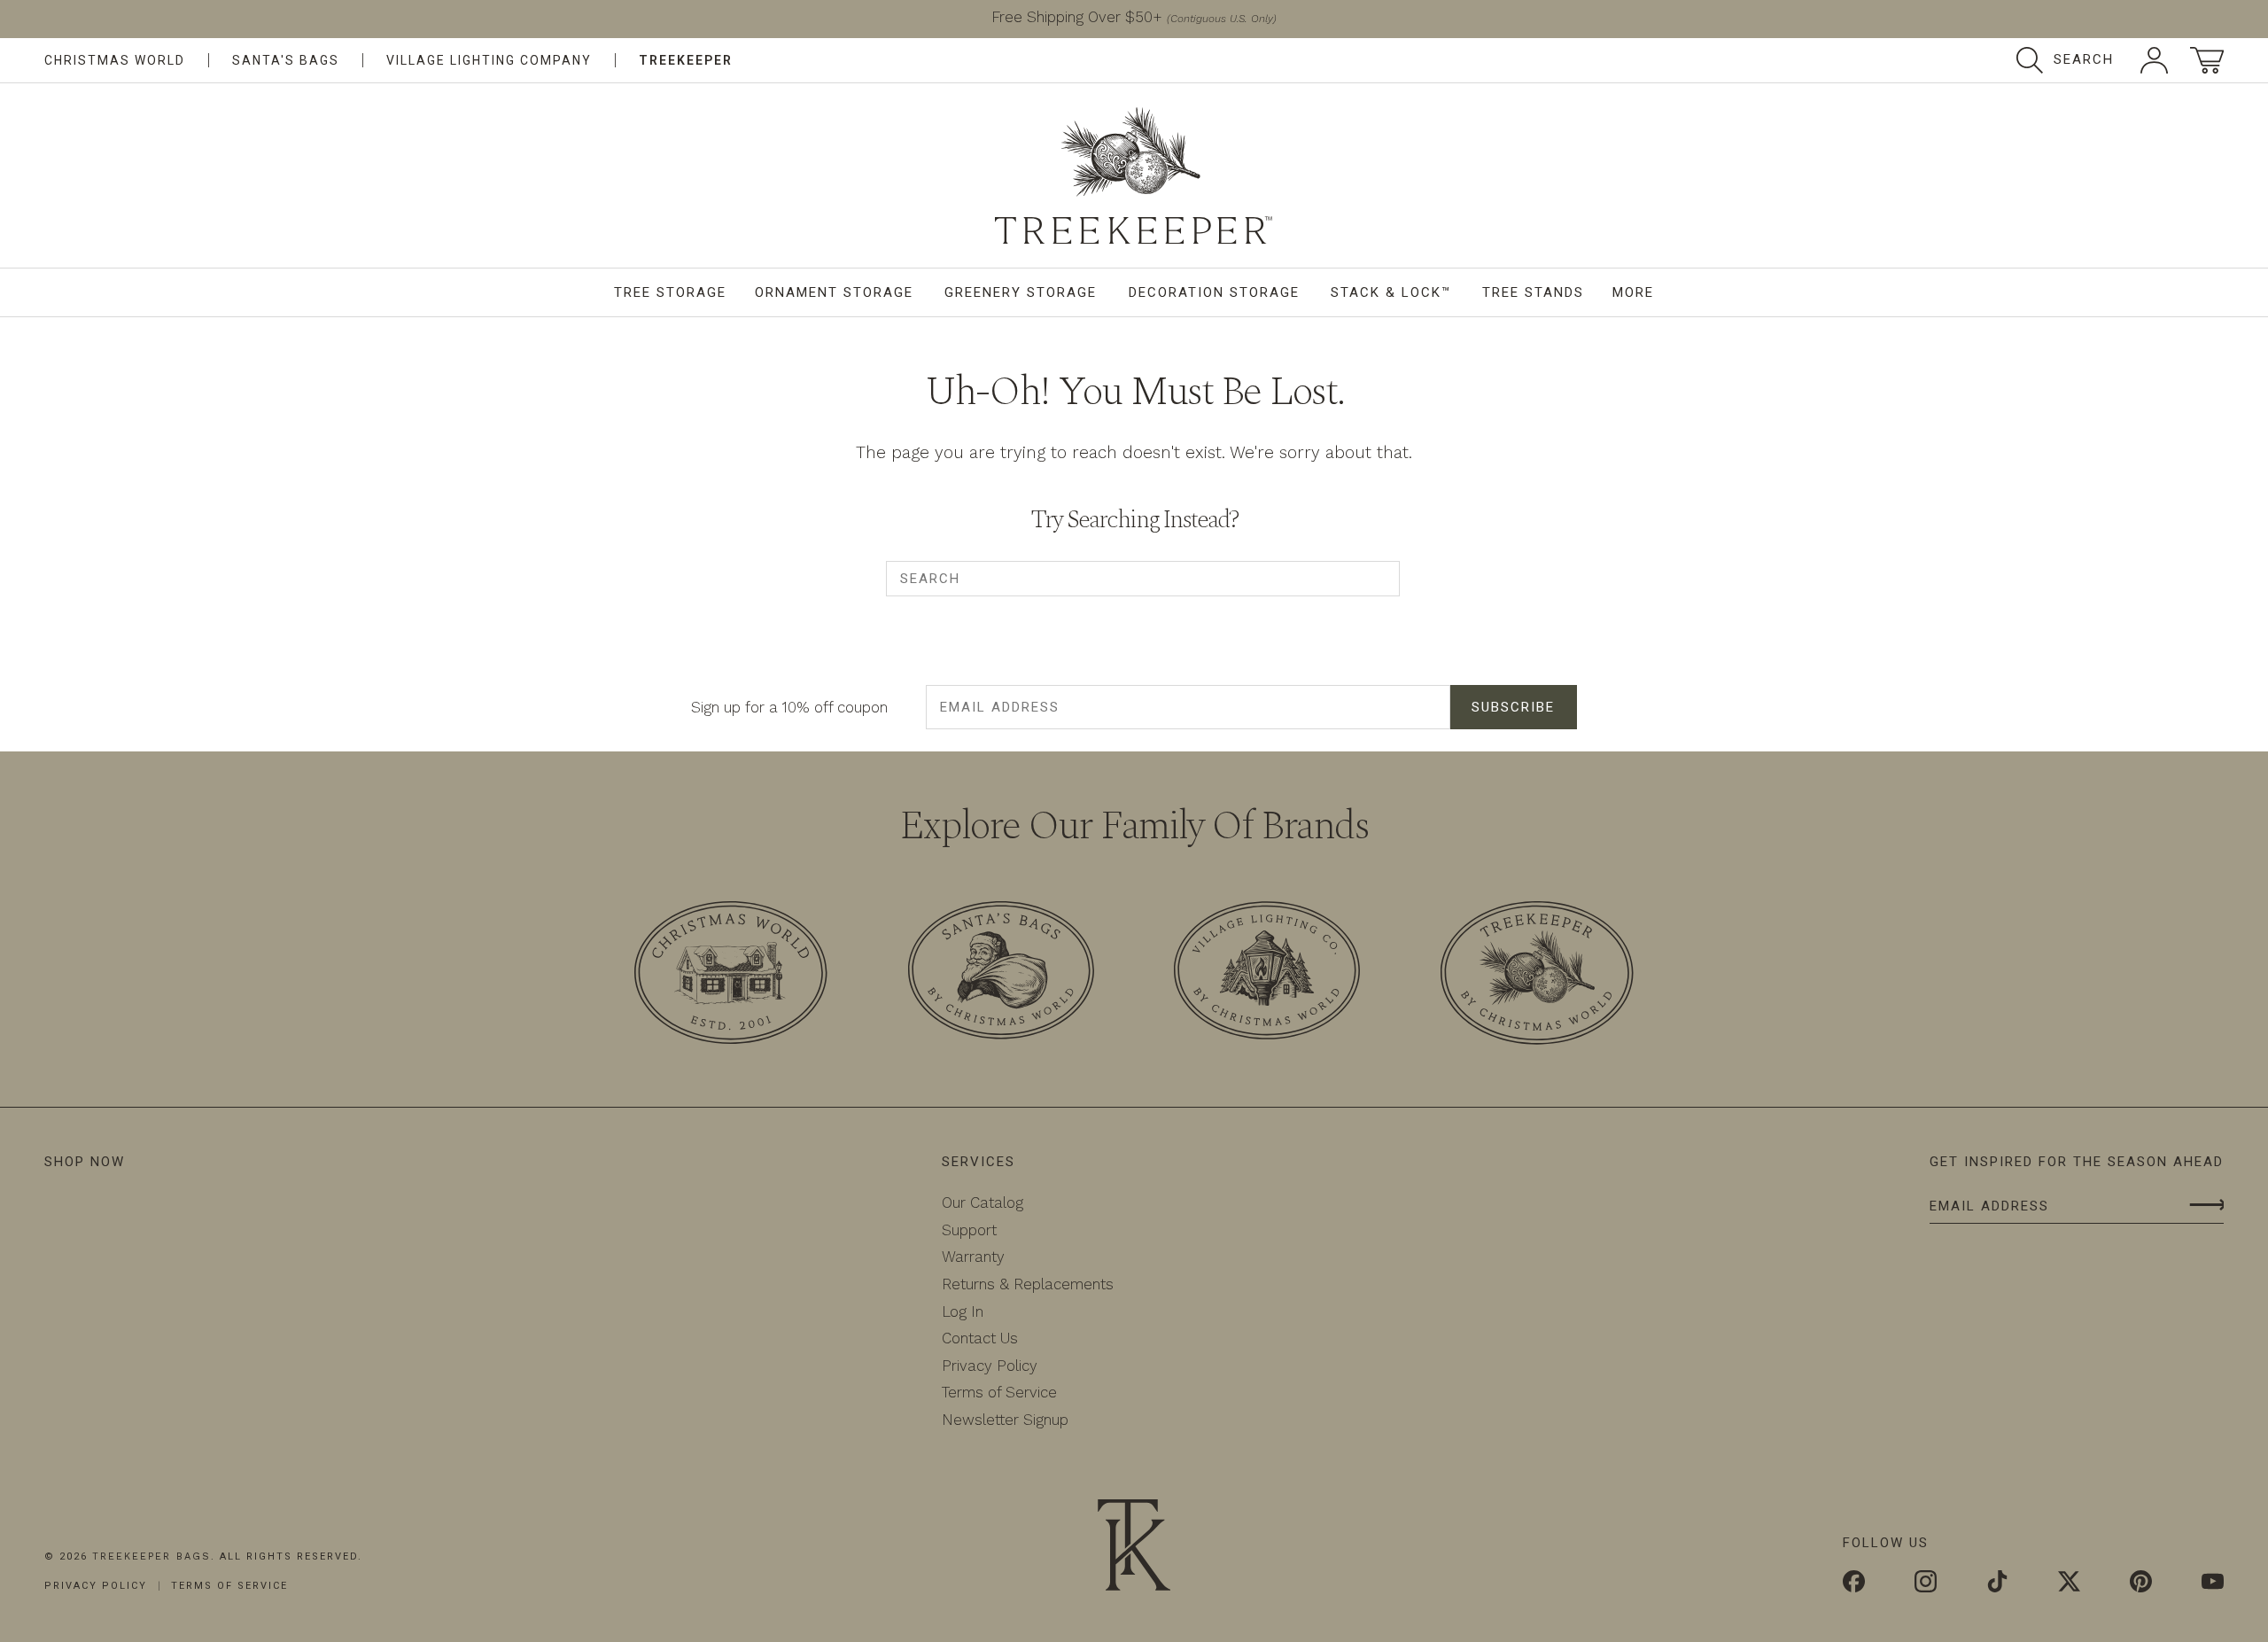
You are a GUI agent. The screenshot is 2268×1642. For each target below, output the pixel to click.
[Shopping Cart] (2207, 60)
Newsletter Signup (1005, 1420)
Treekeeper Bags (151, 1556)
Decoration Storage (1214, 292)
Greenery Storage (1021, 292)
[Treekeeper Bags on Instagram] (1926, 1584)
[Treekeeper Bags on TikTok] (1997, 1584)
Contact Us (980, 1338)
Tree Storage (670, 292)
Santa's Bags (286, 60)
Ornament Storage (834, 292)
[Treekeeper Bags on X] (2069, 1584)
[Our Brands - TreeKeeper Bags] (1537, 976)
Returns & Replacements (1028, 1284)
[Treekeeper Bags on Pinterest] (2141, 1584)
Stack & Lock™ (1391, 292)
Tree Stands (1533, 292)
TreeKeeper (686, 60)
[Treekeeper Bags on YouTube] (2213, 1584)
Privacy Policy (990, 1366)
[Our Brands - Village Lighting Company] (1267, 974)
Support (969, 1230)
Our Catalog (983, 1202)
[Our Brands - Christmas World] (731, 976)
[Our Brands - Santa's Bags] (1001, 973)
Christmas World (115, 60)
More (1633, 292)
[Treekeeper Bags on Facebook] (1854, 1584)
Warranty (973, 1257)
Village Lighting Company (489, 60)
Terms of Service (999, 1392)
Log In (963, 1311)
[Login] (2154, 60)
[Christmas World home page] (1134, 175)
